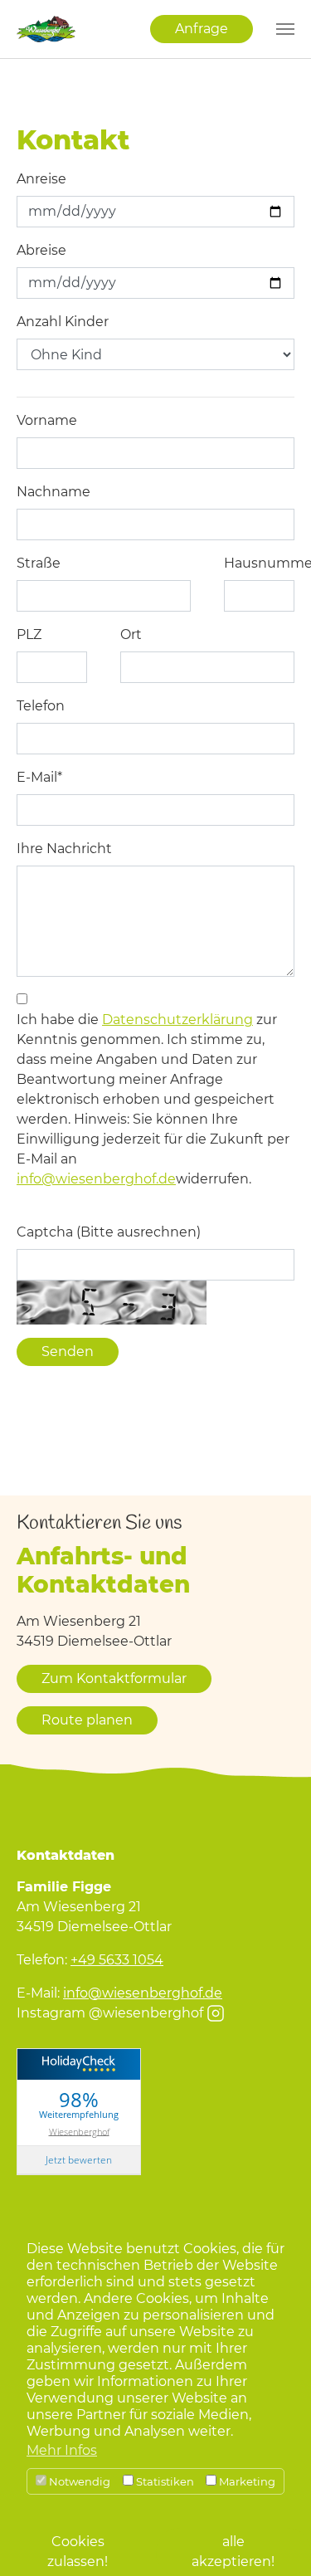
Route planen (87, 1720)
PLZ (29, 634)
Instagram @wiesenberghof (110, 2013)
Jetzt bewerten (79, 2160)
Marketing (246, 2481)
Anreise (41, 179)
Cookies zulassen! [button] (78, 2552)
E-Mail (39, 777)
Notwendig (78, 2481)
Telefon (41, 706)
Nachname (53, 492)
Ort (131, 634)
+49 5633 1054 (117, 1960)
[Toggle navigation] (285, 29)
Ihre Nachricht (64, 849)
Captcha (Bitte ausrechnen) (109, 1232)
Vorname (47, 420)
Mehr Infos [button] (62, 2450)
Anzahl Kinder (63, 322)
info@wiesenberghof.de (96, 1179)
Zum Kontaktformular (114, 1678)
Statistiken (164, 2481)
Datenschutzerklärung (177, 1020)
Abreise (41, 250)
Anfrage (202, 29)
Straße (39, 563)
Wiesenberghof (79, 2131)
